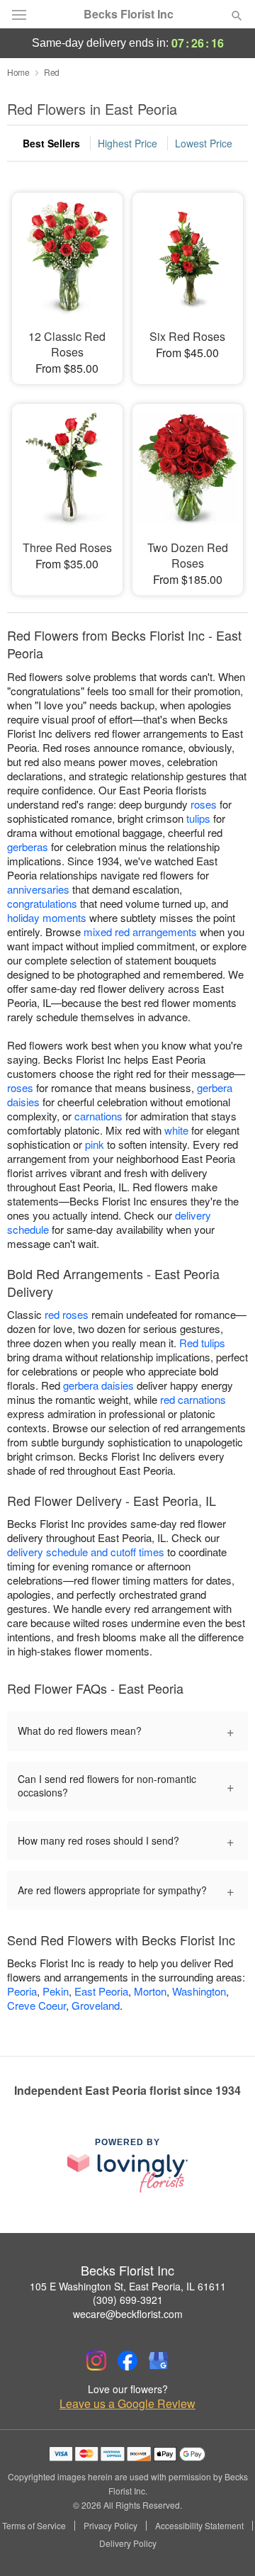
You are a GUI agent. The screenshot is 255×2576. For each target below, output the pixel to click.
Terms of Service (34, 2526)
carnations (98, 1116)
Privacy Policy (110, 2526)
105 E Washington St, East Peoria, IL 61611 (128, 2286)
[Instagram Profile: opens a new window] (96, 2361)
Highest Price (127, 143)
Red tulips (202, 1343)
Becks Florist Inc (129, 14)
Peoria (22, 1991)
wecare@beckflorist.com (128, 2314)
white (176, 1130)
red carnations (193, 1399)
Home (18, 72)
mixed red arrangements (140, 932)
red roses (67, 1314)
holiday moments (47, 917)
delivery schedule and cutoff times (86, 1552)
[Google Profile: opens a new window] (159, 2361)
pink (95, 1144)
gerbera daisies (98, 1385)
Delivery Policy (128, 2543)
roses (204, 804)
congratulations (42, 903)
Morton (150, 1991)
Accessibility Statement (199, 2526)
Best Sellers (51, 143)
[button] (225, 2544)
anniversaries (38, 889)
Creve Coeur (36, 2005)
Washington (199, 1991)
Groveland (96, 2005)
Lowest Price (204, 143)
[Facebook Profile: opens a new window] (127, 2361)
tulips (198, 818)
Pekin (56, 1991)
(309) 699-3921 (128, 2300)
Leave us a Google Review (127, 2404)
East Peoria (101, 1991)
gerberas (28, 847)
